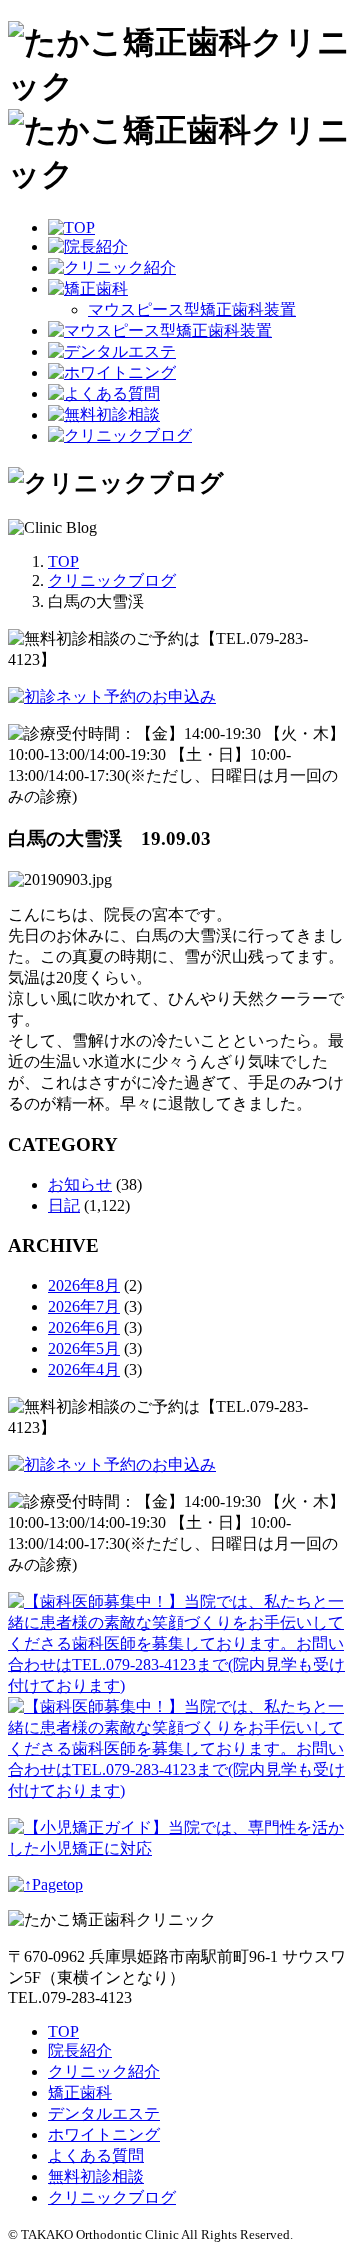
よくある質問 (96, 2155)
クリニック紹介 (104, 2071)
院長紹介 (80, 2050)
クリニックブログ (112, 2197)
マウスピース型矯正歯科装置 (192, 309)
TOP (63, 2031)
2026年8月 (84, 1285)
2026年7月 (84, 1306)
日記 (64, 1205)
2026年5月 (84, 1348)
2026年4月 (84, 1369)
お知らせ (80, 1184)
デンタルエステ (104, 2113)
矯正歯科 (80, 2092)
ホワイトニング (104, 2134)
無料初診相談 (96, 2176)
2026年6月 (84, 1327)
